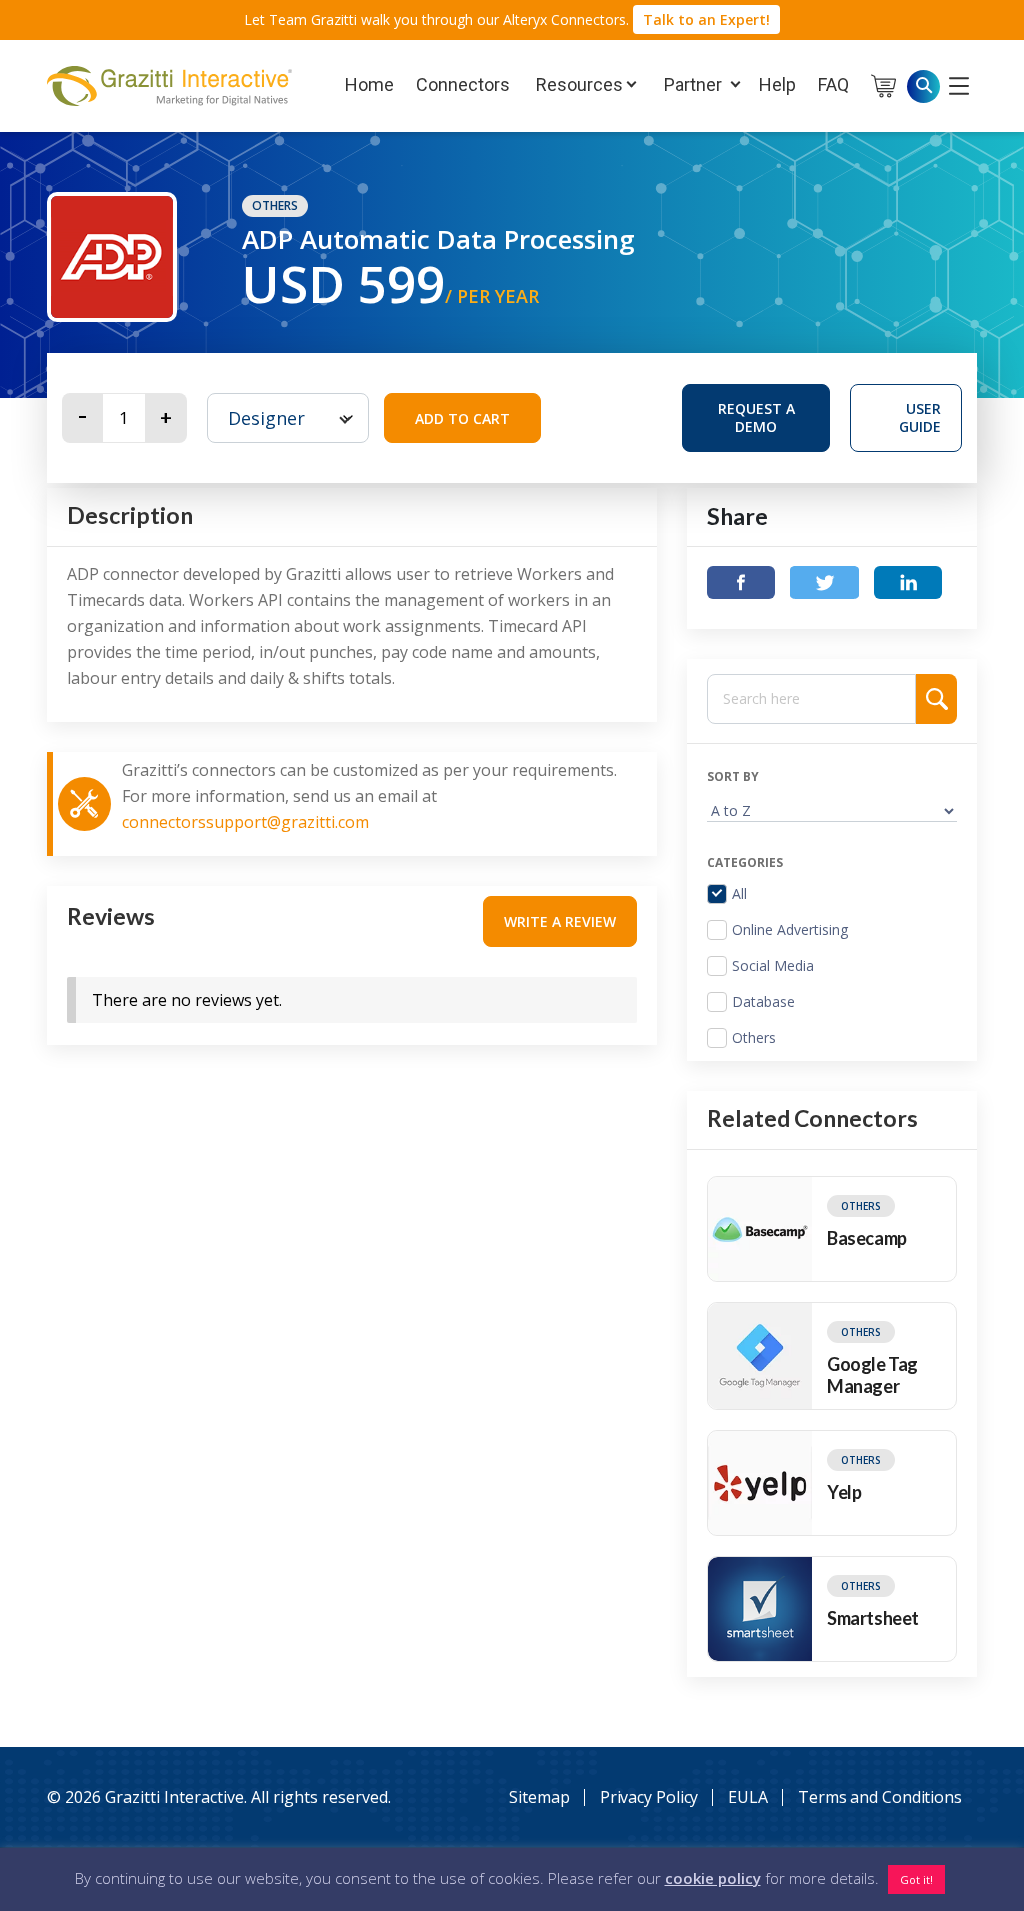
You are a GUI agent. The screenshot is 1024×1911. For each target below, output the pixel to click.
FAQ (833, 84)
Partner (691, 84)
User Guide (920, 417)
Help (777, 84)
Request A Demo (774, 416)
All (739, 894)
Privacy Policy (649, 1797)
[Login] (959, 85)
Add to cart (462, 418)
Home (369, 84)
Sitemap (539, 1797)
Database (763, 1002)
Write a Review (560, 921)
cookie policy (713, 1878)
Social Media (773, 966)
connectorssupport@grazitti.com (245, 822)
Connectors (463, 84)
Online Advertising (790, 930)
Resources (577, 84)
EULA (748, 1797)
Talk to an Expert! (706, 19)
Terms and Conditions (880, 1797)
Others (275, 205)
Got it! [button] (916, 1879)
